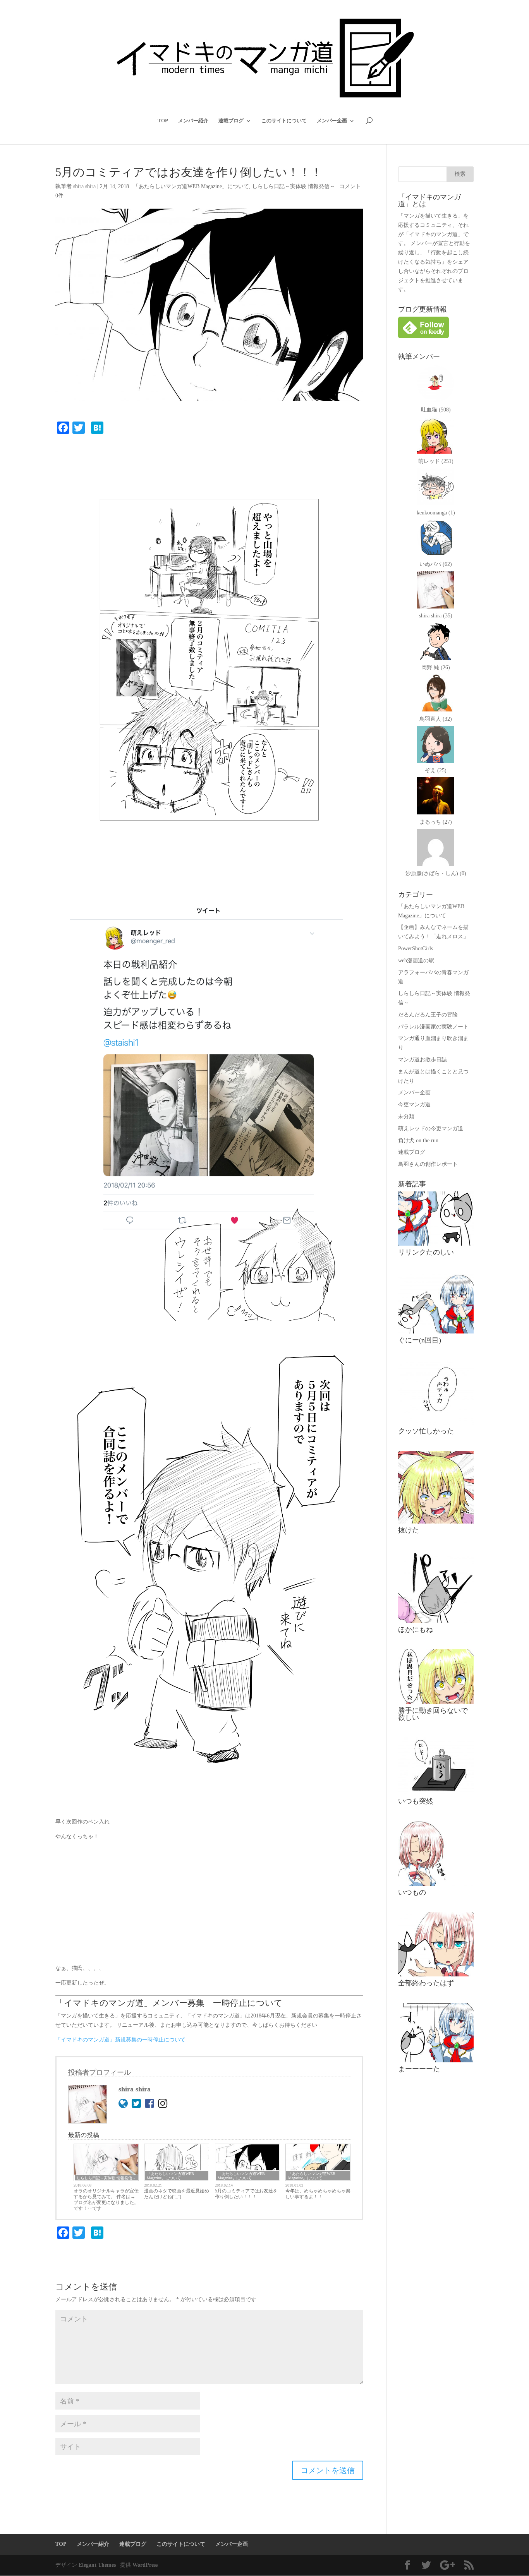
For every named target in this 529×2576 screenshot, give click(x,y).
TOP (163, 121)
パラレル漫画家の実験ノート (433, 1027)
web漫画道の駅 (416, 961)
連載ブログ (231, 121)
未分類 (406, 1117)
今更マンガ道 (414, 1105)
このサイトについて (284, 121)
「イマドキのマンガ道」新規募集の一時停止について (120, 2040)
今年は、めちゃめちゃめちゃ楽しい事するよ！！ (318, 2194)
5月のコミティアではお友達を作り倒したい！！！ (246, 2194)
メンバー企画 (332, 121)
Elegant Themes (97, 2565)
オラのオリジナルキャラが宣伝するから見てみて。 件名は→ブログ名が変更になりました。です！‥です (106, 2200)
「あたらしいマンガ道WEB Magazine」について (191, 186)
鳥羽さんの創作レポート (428, 1164)
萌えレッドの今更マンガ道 (431, 1129)
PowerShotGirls (416, 949)
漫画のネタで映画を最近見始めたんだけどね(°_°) (177, 2194)
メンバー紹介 (193, 121)
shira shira (84, 186)
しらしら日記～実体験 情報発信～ (294, 186)
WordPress (145, 2565)
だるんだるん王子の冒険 (428, 1015)
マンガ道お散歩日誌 (423, 1060)
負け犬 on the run (418, 1141)
